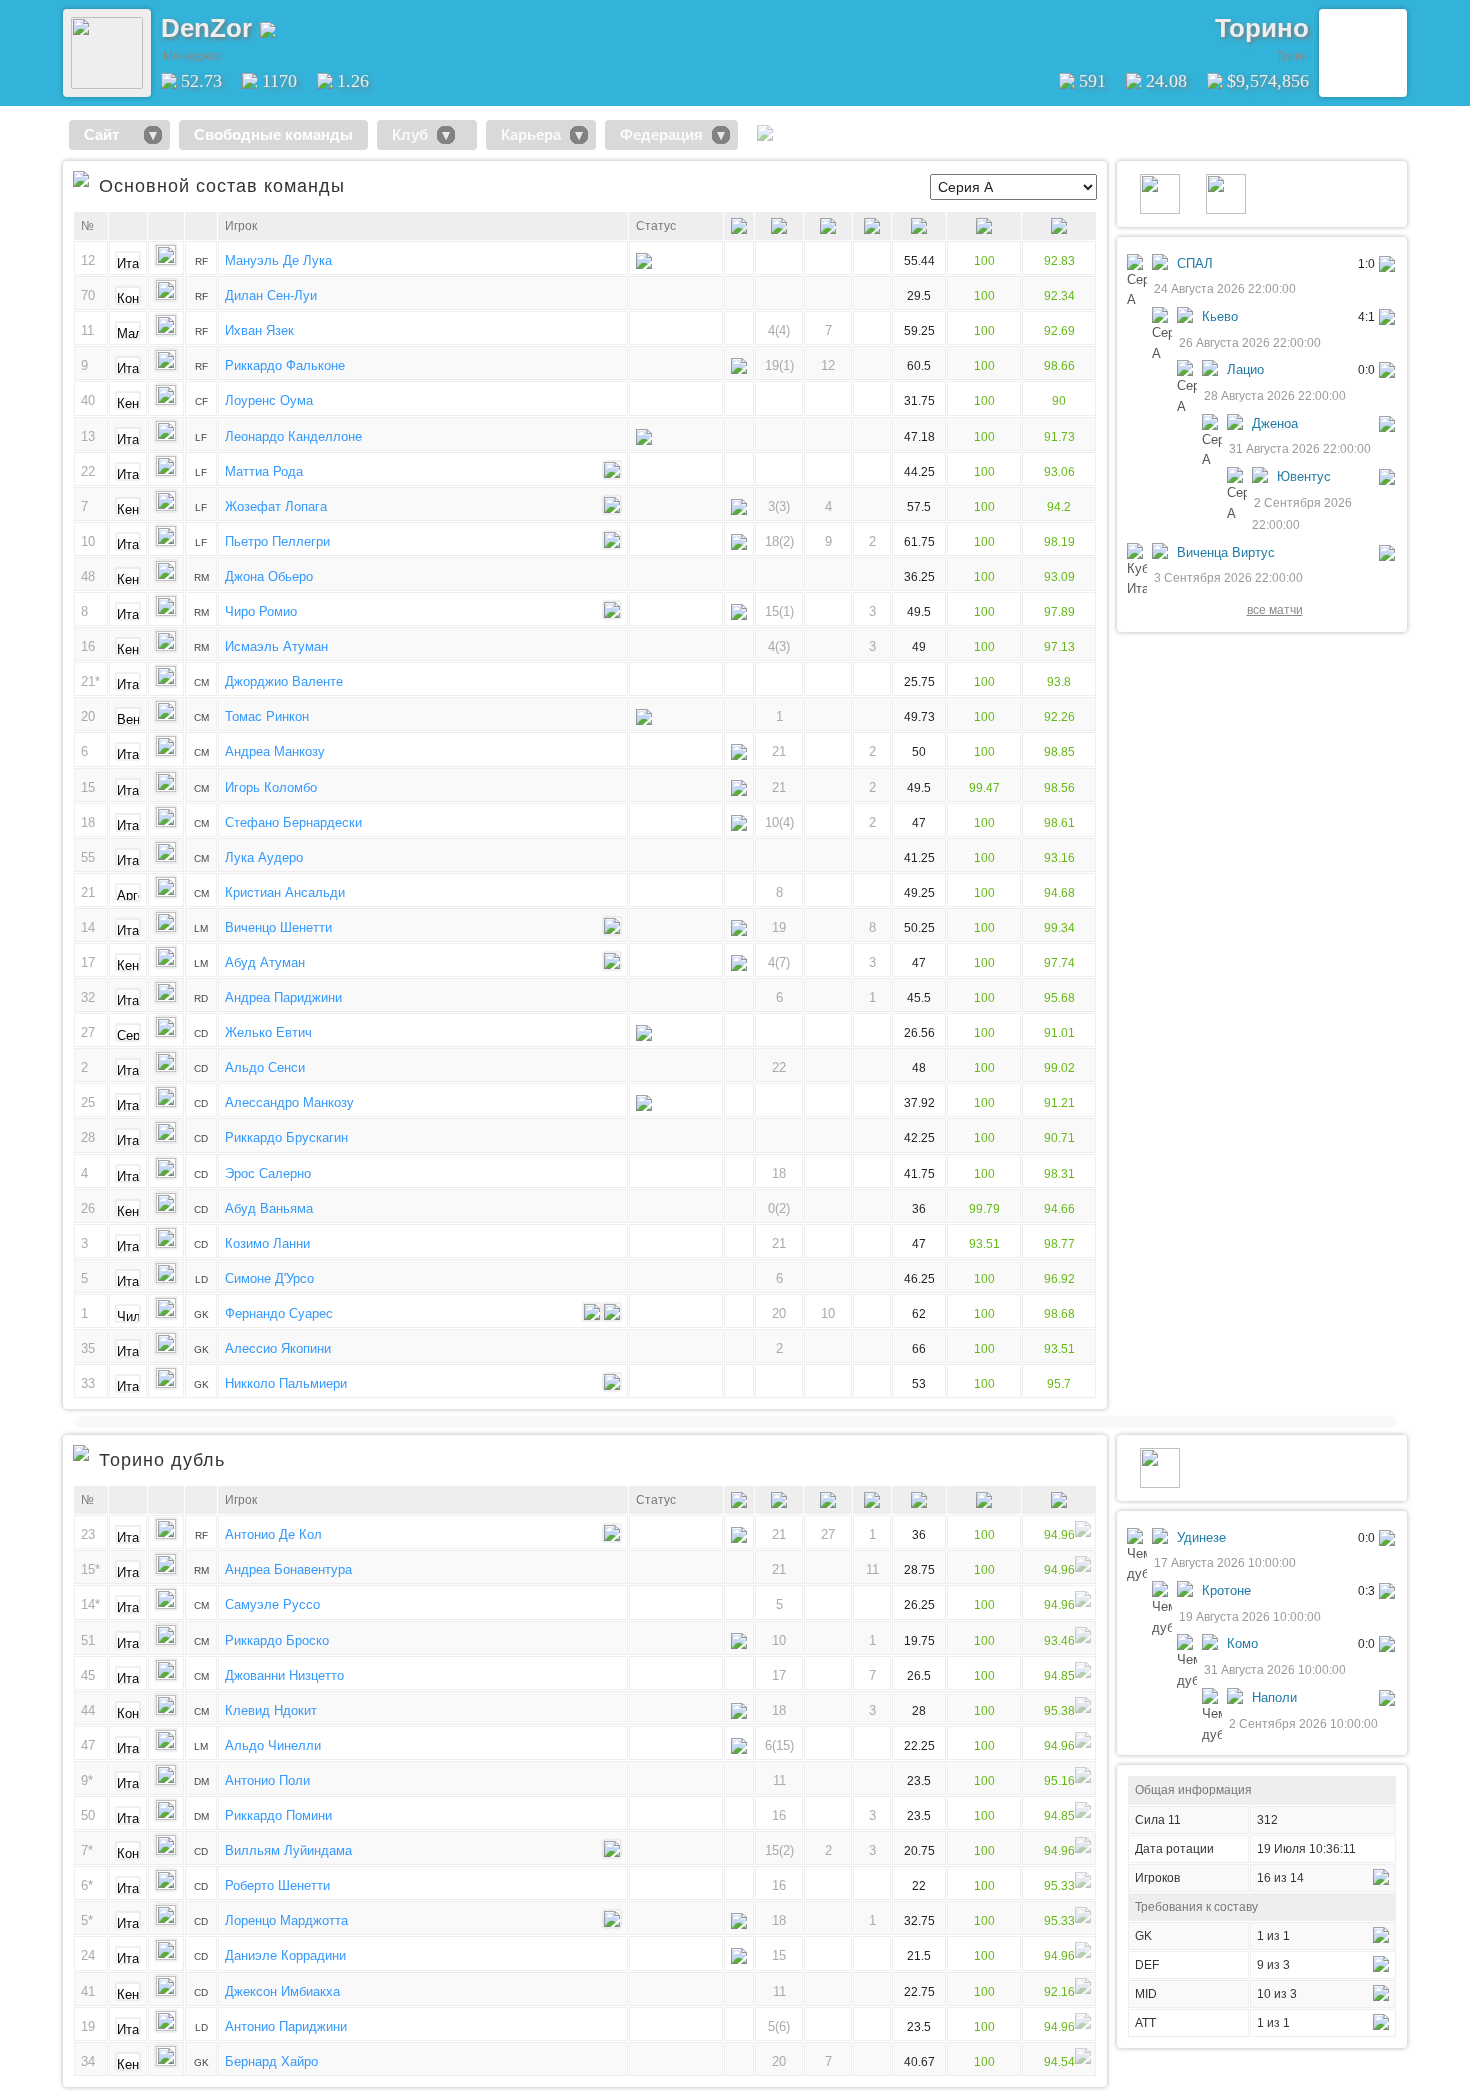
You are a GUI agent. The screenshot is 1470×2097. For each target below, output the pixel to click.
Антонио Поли (267, 1780)
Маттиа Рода (264, 471)
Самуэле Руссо (272, 1604)
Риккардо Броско (277, 1640)
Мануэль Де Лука (278, 260)
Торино (1262, 28)
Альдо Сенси (265, 1067)
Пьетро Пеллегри (277, 541)
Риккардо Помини (278, 1815)
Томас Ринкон (267, 716)
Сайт (109, 134)
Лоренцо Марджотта (286, 1920)
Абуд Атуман (265, 962)
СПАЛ (1195, 263)
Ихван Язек (259, 330)
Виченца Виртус (1226, 552)
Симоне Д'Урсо (269, 1278)
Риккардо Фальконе (285, 365)
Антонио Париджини (286, 2026)
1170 (279, 81)
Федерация (661, 134)
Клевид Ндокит (271, 1710)
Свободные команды (273, 134)
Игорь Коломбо (271, 787)
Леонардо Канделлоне (293, 436)
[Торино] (1363, 53)
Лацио (1245, 369)
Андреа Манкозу (275, 751)
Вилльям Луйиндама (288, 1850)
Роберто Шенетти (277, 1885)
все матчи (1275, 609)
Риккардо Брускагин (286, 1137)
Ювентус (1304, 476)
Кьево (1220, 316)
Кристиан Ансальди (285, 892)
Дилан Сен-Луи (271, 295)
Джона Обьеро (269, 576)
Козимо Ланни (267, 1243)
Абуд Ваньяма (269, 1208)
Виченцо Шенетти (278, 927)
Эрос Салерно (268, 1173)
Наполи (1274, 1697)
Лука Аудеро (264, 857)
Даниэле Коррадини (285, 1955)
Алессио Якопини (278, 1348)
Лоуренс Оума (269, 400)
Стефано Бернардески (293, 822)
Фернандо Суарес (279, 1313)
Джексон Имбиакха (282, 1991)
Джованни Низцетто (284, 1675)
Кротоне (1226, 1590)
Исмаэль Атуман (276, 646)
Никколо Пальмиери (286, 1383)
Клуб (410, 134)
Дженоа (1275, 423)
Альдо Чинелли (273, 1745)
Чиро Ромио (261, 611)
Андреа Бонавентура (288, 1569)
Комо (1242, 1643)
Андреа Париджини (283, 997)
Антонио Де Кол (273, 1534)
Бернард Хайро (271, 2061)
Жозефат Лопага (276, 506)
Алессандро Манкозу (289, 1102)
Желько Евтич (268, 1032)
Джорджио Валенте (284, 681)
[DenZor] (107, 84)
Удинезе (1201, 1537)
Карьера (531, 134)
